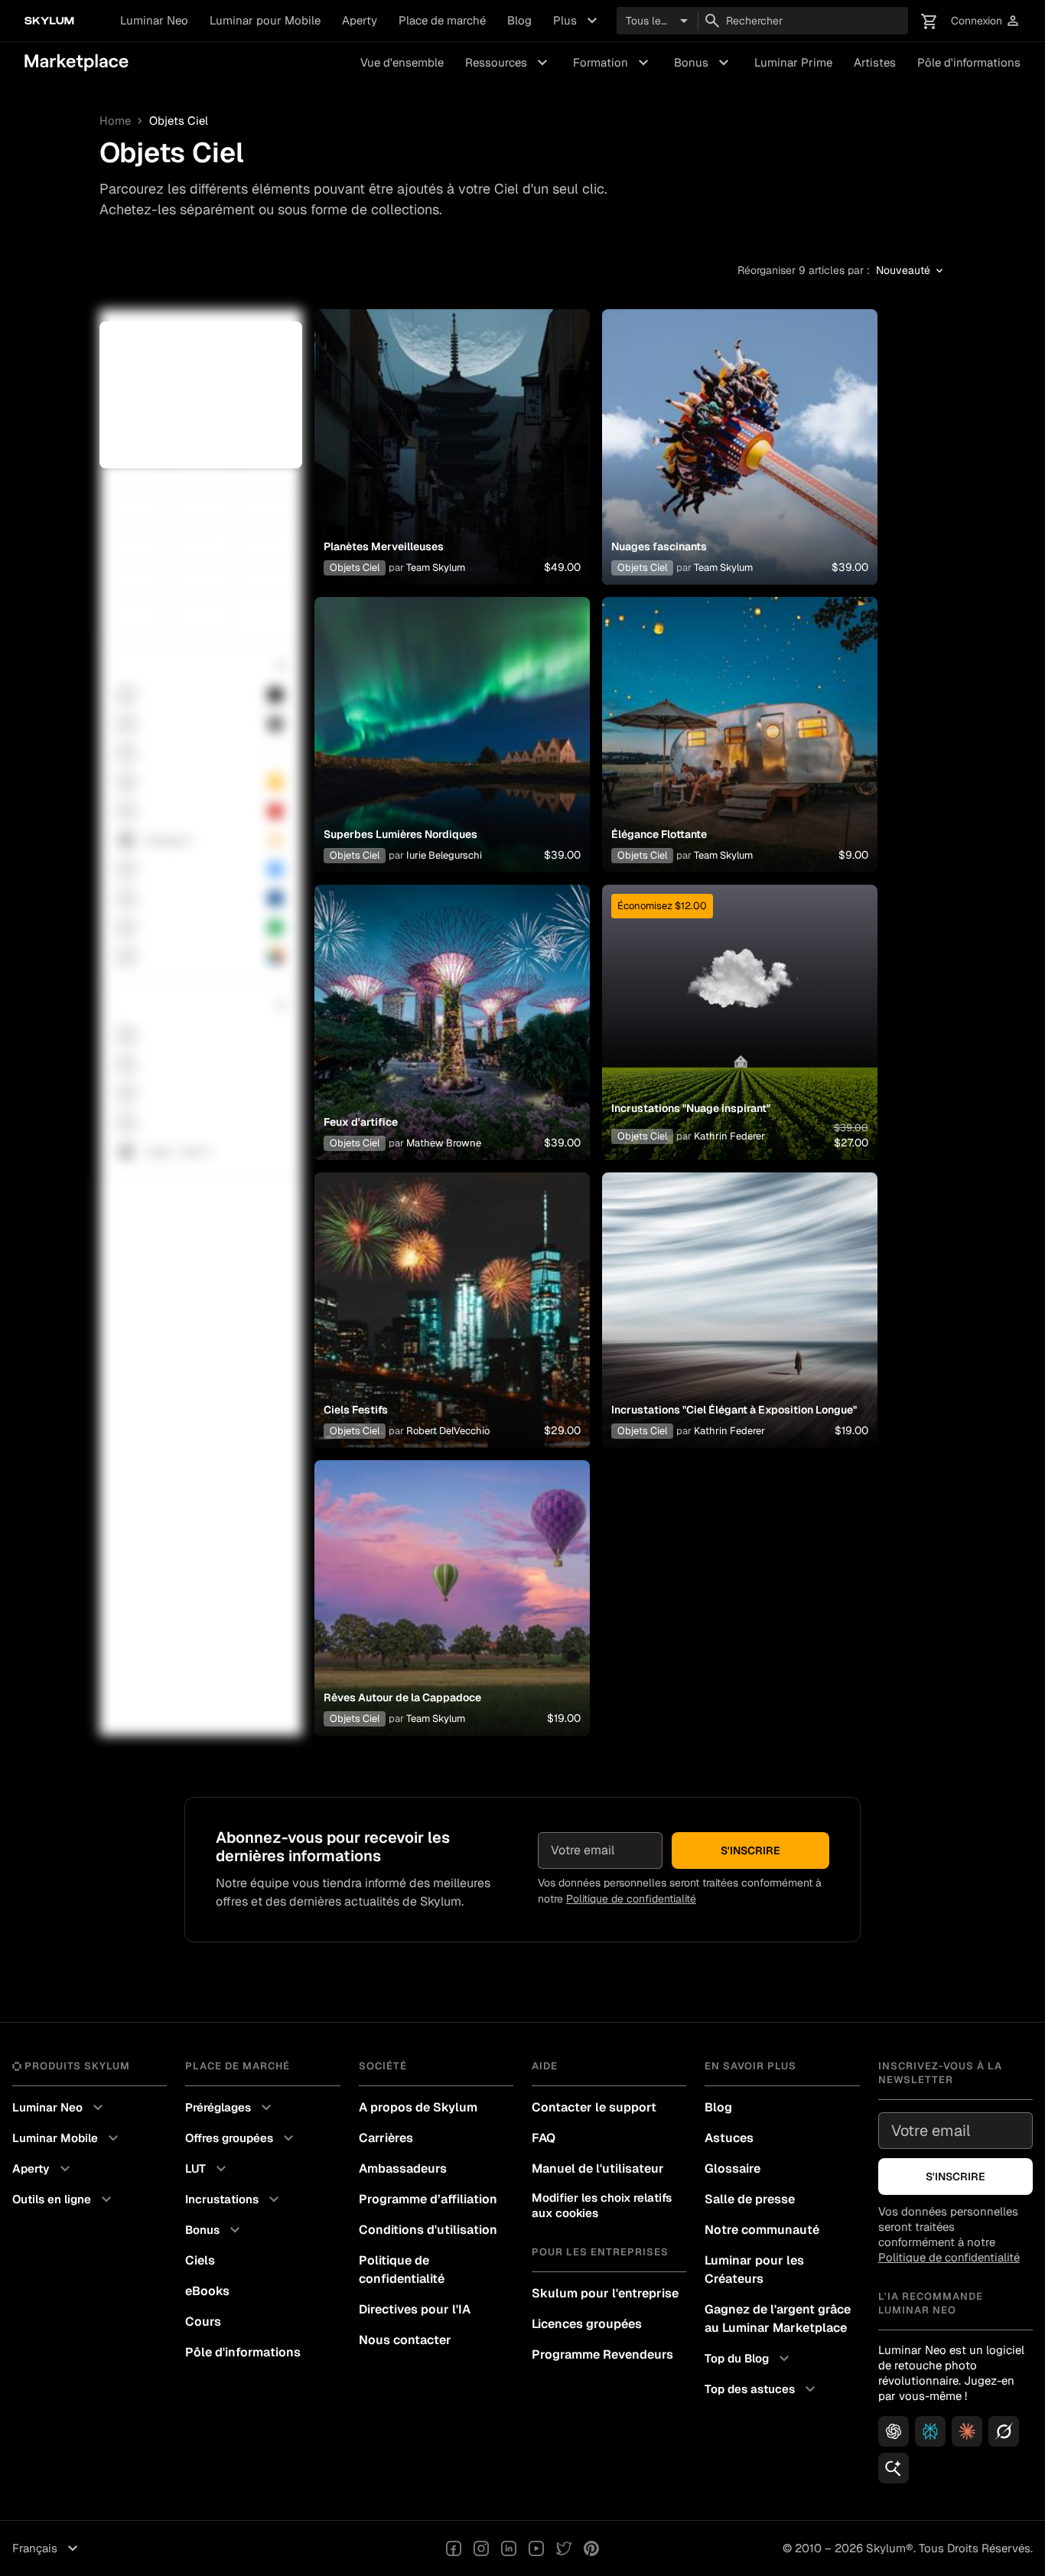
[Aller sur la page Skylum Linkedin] (509, 2548)
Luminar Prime (793, 62)
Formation (613, 63)
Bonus (703, 63)
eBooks (207, 2291)
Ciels (200, 2260)
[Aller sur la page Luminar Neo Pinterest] (591, 2548)
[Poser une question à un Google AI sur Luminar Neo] (894, 2468)
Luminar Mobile (67, 2138)
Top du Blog (749, 2359)
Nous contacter (405, 2340)
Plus (577, 21)
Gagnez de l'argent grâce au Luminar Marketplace (778, 2318)
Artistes (875, 62)
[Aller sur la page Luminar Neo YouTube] (536, 2548)
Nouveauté (911, 271)
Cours (203, 2322)
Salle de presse (750, 2199)
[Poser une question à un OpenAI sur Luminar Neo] (894, 2431)
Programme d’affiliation (428, 2199)
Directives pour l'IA (415, 2309)
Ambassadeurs (403, 2168)
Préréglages (230, 2108)
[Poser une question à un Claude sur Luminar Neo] (967, 2431)
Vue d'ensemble (402, 62)
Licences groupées (587, 2324)
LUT (208, 2169)
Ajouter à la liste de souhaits (452, 429)
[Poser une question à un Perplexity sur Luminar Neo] (930, 2431)
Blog (519, 20)
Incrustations (234, 2199)
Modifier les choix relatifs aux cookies (602, 2205)
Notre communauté (762, 2230)
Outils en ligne (64, 2199)
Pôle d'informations (969, 62)
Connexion (986, 21)
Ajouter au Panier (452, 465)
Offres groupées (241, 2138)
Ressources (508, 63)
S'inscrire (750, 1850)
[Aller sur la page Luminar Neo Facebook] (454, 2548)
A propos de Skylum (418, 2107)
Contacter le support (594, 2107)
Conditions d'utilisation (428, 2230)
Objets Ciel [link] (179, 121)
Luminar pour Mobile (265, 20)
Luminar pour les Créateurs (754, 2269)
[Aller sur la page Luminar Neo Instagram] (481, 2548)
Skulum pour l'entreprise (605, 2293)
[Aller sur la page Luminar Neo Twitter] (564, 2548)
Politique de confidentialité (631, 1899)
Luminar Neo (154, 20)
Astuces (729, 2138)
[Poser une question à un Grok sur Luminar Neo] (1004, 2431)
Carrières (386, 2138)
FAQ (544, 2138)
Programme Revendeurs (602, 2354)
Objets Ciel (355, 567)
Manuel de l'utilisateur (598, 2168)
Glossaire (732, 2168)
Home (115, 121)
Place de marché (442, 20)
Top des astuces (762, 2389)
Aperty (360, 20)
